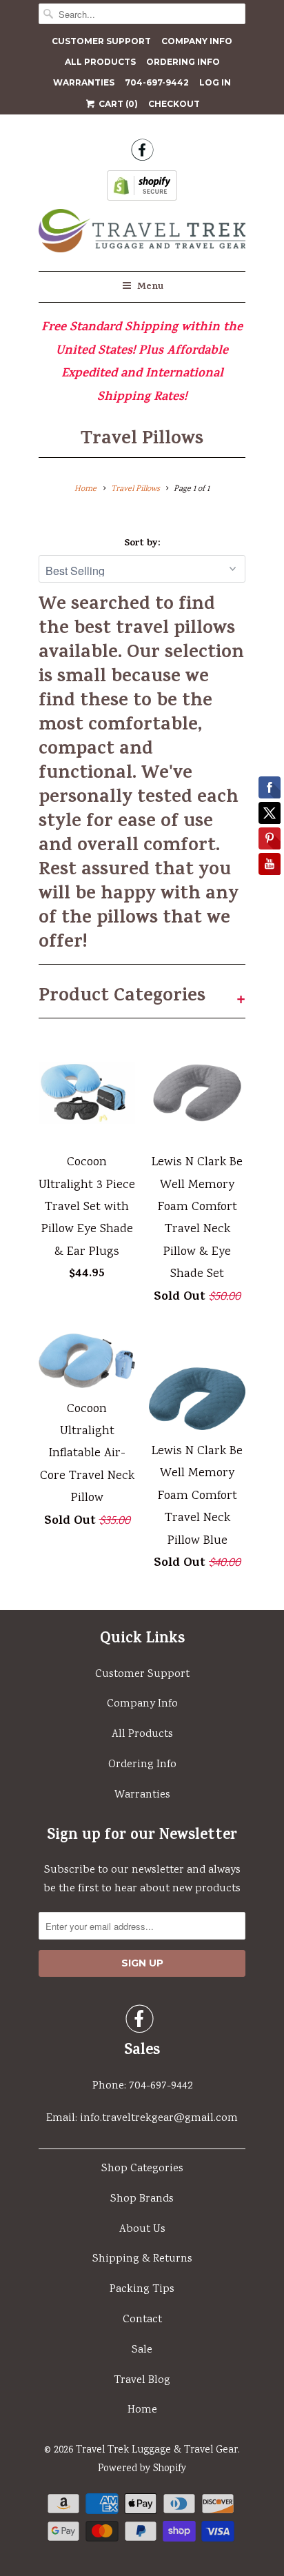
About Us (142, 2230)
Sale (142, 2350)
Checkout (174, 104)
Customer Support (101, 41)
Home (142, 2410)
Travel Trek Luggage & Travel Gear (157, 2451)
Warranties (84, 82)
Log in (215, 82)
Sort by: (142, 544)
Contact (142, 2320)
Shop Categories (142, 2169)
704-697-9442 (157, 82)
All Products (100, 62)
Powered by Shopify (142, 2469)
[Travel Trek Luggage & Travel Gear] (142, 235)
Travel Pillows (142, 440)
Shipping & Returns (142, 2259)
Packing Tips (142, 2290)
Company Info (197, 41)
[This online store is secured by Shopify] (142, 190)
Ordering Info (183, 62)
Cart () (117, 104)
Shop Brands (142, 2199)
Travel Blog (142, 2381)
